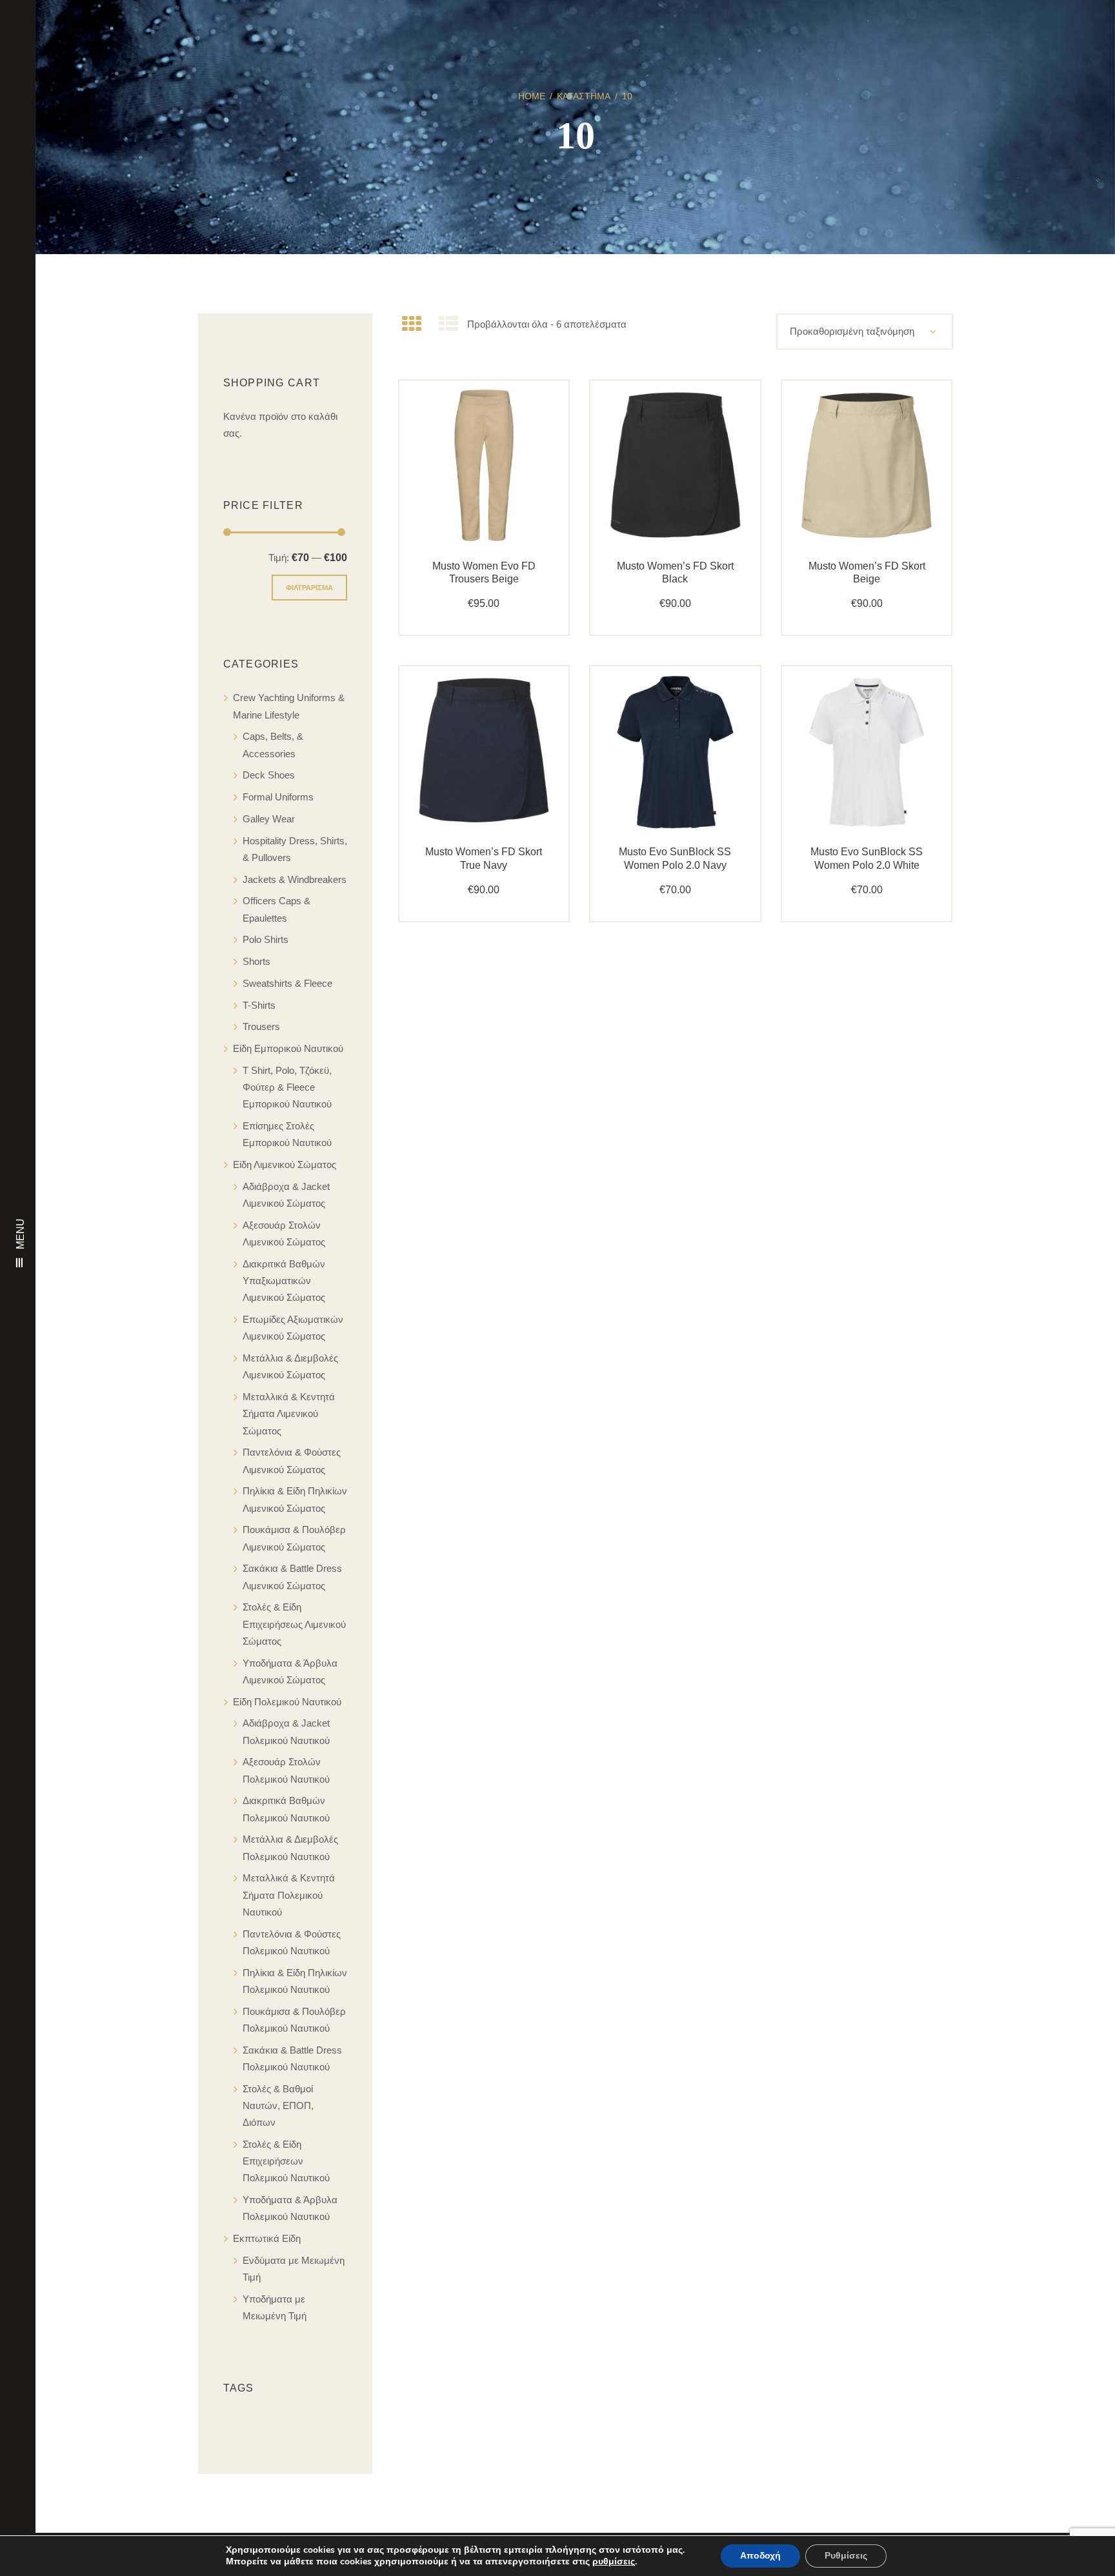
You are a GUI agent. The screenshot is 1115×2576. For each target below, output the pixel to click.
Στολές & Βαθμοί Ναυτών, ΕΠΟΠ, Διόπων (278, 2106)
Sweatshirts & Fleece (287, 983)
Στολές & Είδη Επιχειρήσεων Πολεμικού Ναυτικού (286, 2161)
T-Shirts (259, 1005)
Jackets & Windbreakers (295, 879)
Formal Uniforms (278, 797)
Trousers (261, 1026)
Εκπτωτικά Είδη (267, 2238)
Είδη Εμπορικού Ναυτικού (288, 1048)
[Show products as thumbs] (412, 324)
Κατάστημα (584, 96)
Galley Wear (269, 819)
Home (532, 96)
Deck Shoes (269, 775)
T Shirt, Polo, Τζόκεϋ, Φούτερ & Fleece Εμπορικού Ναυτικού (287, 1087)
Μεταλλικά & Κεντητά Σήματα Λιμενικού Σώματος (289, 1414)
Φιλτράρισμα (309, 588)
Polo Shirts (266, 939)
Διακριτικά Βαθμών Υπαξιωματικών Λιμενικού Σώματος (284, 1281)
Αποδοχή (760, 2556)
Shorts (256, 961)
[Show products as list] (448, 324)
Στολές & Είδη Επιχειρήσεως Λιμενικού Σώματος (294, 1624)
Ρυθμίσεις (846, 2556)
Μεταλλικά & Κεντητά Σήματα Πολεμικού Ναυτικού (289, 1895)
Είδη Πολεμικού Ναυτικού (287, 1702)
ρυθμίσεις (614, 2562)
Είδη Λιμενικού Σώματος (285, 1164)
